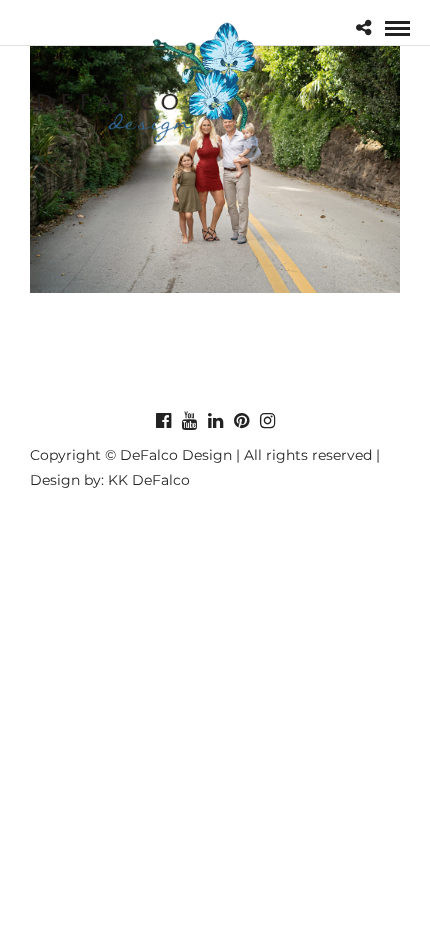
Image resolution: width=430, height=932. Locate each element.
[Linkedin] (215, 421)
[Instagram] (267, 421)
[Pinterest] (241, 421)
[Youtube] (189, 421)
